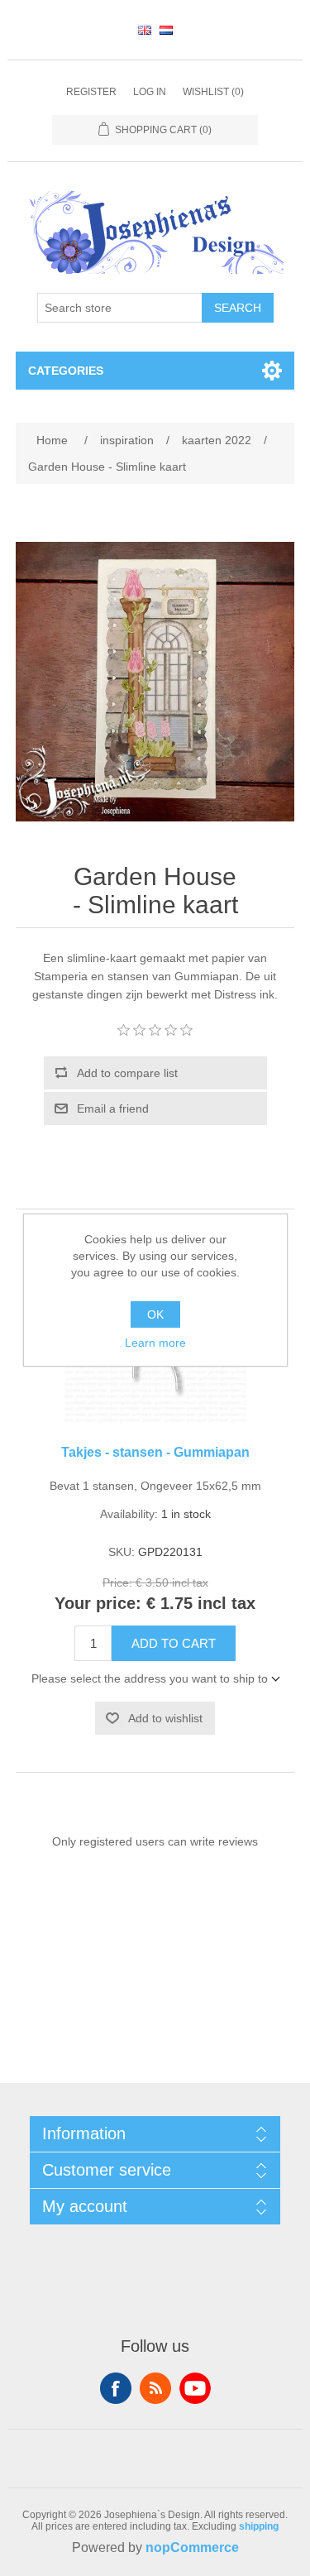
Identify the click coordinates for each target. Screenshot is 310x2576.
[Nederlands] (166, 30)
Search (238, 308)
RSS (155, 2388)
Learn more (155, 1343)
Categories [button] (66, 371)
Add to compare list (127, 1073)
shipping (259, 2526)
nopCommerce (192, 2547)
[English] (145, 30)
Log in (150, 92)
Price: (117, 1582)
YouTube (195, 2388)
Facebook (116, 2388)
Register (91, 92)
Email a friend (113, 1108)
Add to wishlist (165, 1718)
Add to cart (174, 1643)
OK (155, 1314)
